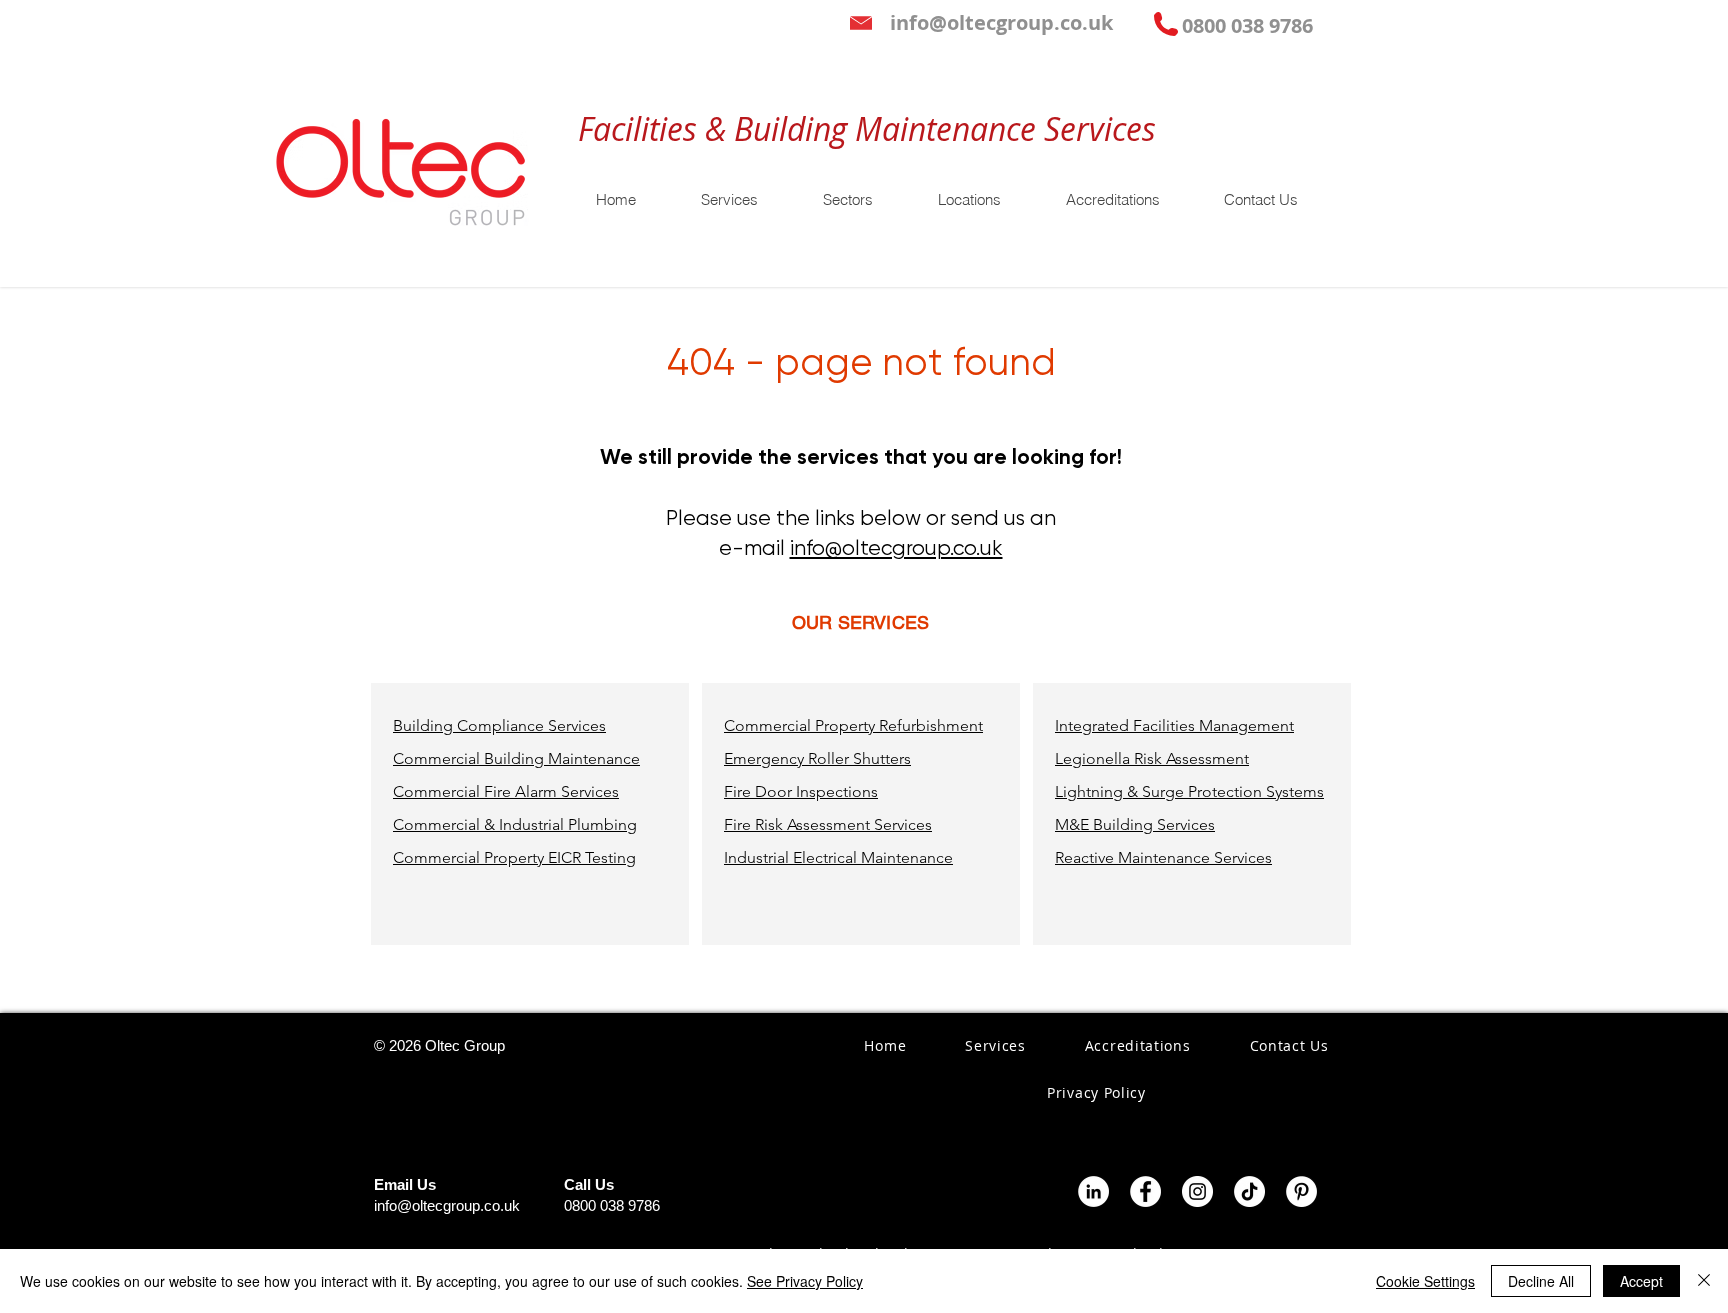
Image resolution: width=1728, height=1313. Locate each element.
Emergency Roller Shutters (817, 758)
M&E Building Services (1135, 824)
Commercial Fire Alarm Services (506, 791)
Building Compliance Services (499, 725)
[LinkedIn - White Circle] (1093, 1191)
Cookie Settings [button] (1425, 1281)
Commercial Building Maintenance (516, 758)
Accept (1641, 1281)
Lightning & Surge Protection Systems (1189, 791)
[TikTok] (1249, 1191)
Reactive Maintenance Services (1163, 857)
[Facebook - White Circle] (1145, 1191)
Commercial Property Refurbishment (853, 725)
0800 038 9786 (612, 1205)
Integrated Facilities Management (1174, 725)
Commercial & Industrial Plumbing (515, 824)
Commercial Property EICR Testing (514, 857)
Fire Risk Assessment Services (828, 824)
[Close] (1704, 1281)
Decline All (1541, 1281)
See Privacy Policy (805, 1281)
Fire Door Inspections (801, 791)
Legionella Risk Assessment (1152, 758)
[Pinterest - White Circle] (1301, 1191)
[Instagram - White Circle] (1197, 1191)
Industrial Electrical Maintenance (838, 857)
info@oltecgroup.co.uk (896, 548)
